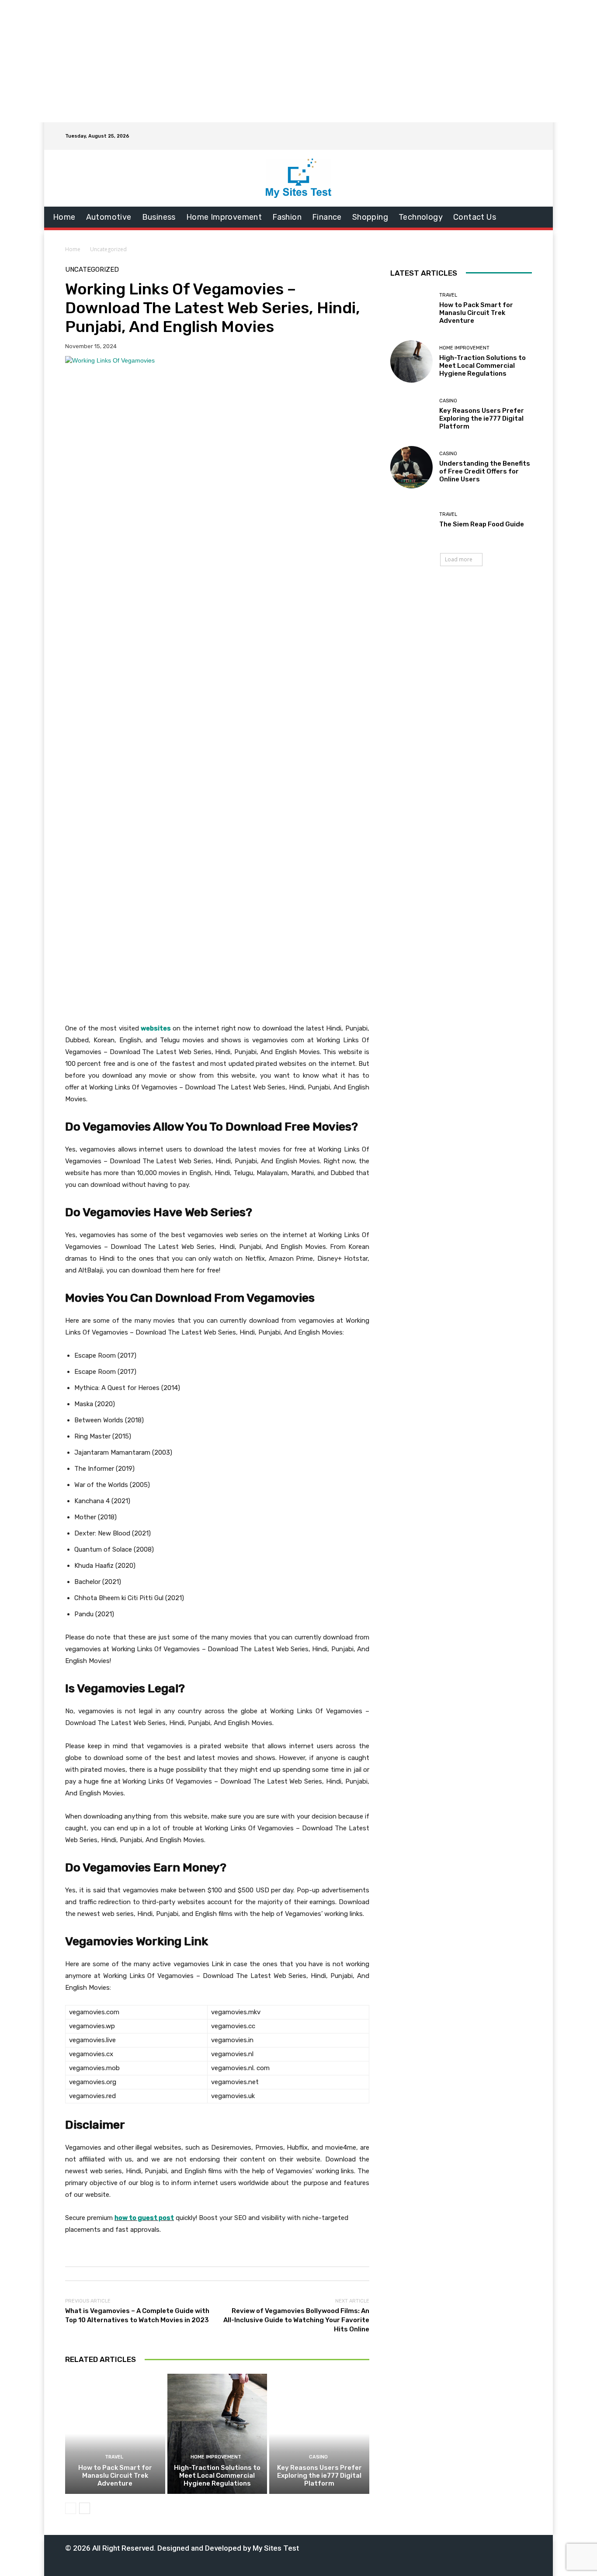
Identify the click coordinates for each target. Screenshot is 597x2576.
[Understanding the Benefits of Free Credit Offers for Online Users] (411, 467)
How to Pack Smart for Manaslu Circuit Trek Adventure (115, 2476)
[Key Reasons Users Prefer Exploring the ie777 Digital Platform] (319, 2434)
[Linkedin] (418, 2547)
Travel (114, 2457)
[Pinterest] (432, 2547)
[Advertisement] (298, 61)
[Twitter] (446, 2547)
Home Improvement (216, 2457)
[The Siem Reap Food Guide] (411, 520)
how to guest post (144, 2218)
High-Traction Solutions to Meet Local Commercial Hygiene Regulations (217, 2476)
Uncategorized (108, 249)
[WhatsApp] (459, 2547)
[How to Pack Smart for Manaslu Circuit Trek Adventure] (115, 2434)
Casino (318, 2457)
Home (73, 249)
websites (156, 1028)
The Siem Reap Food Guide (482, 524)
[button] (520, 136)
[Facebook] (391, 2547)
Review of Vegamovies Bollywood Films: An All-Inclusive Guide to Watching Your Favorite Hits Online (296, 2320)
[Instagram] (405, 2547)
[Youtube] (473, 2547)
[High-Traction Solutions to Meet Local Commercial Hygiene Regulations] (217, 2434)
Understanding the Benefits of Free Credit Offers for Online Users (485, 471)
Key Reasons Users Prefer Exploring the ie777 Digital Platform (319, 2476)
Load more (459, 559)
